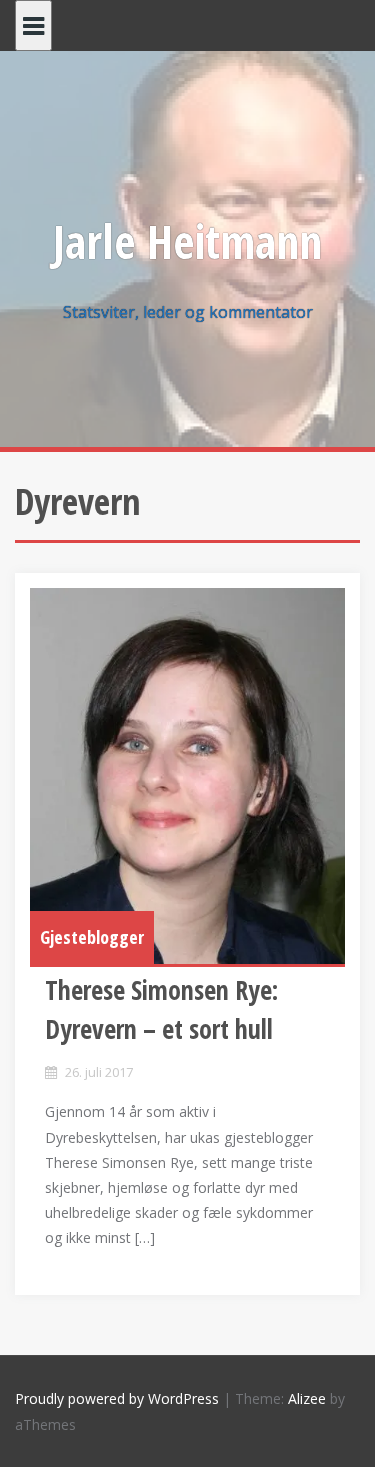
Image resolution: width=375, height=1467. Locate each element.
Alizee (307, 1398)
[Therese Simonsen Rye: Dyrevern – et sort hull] (187, 776)
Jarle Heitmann (187, 241)
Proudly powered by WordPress (117, 1398)
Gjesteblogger (92, 937)
